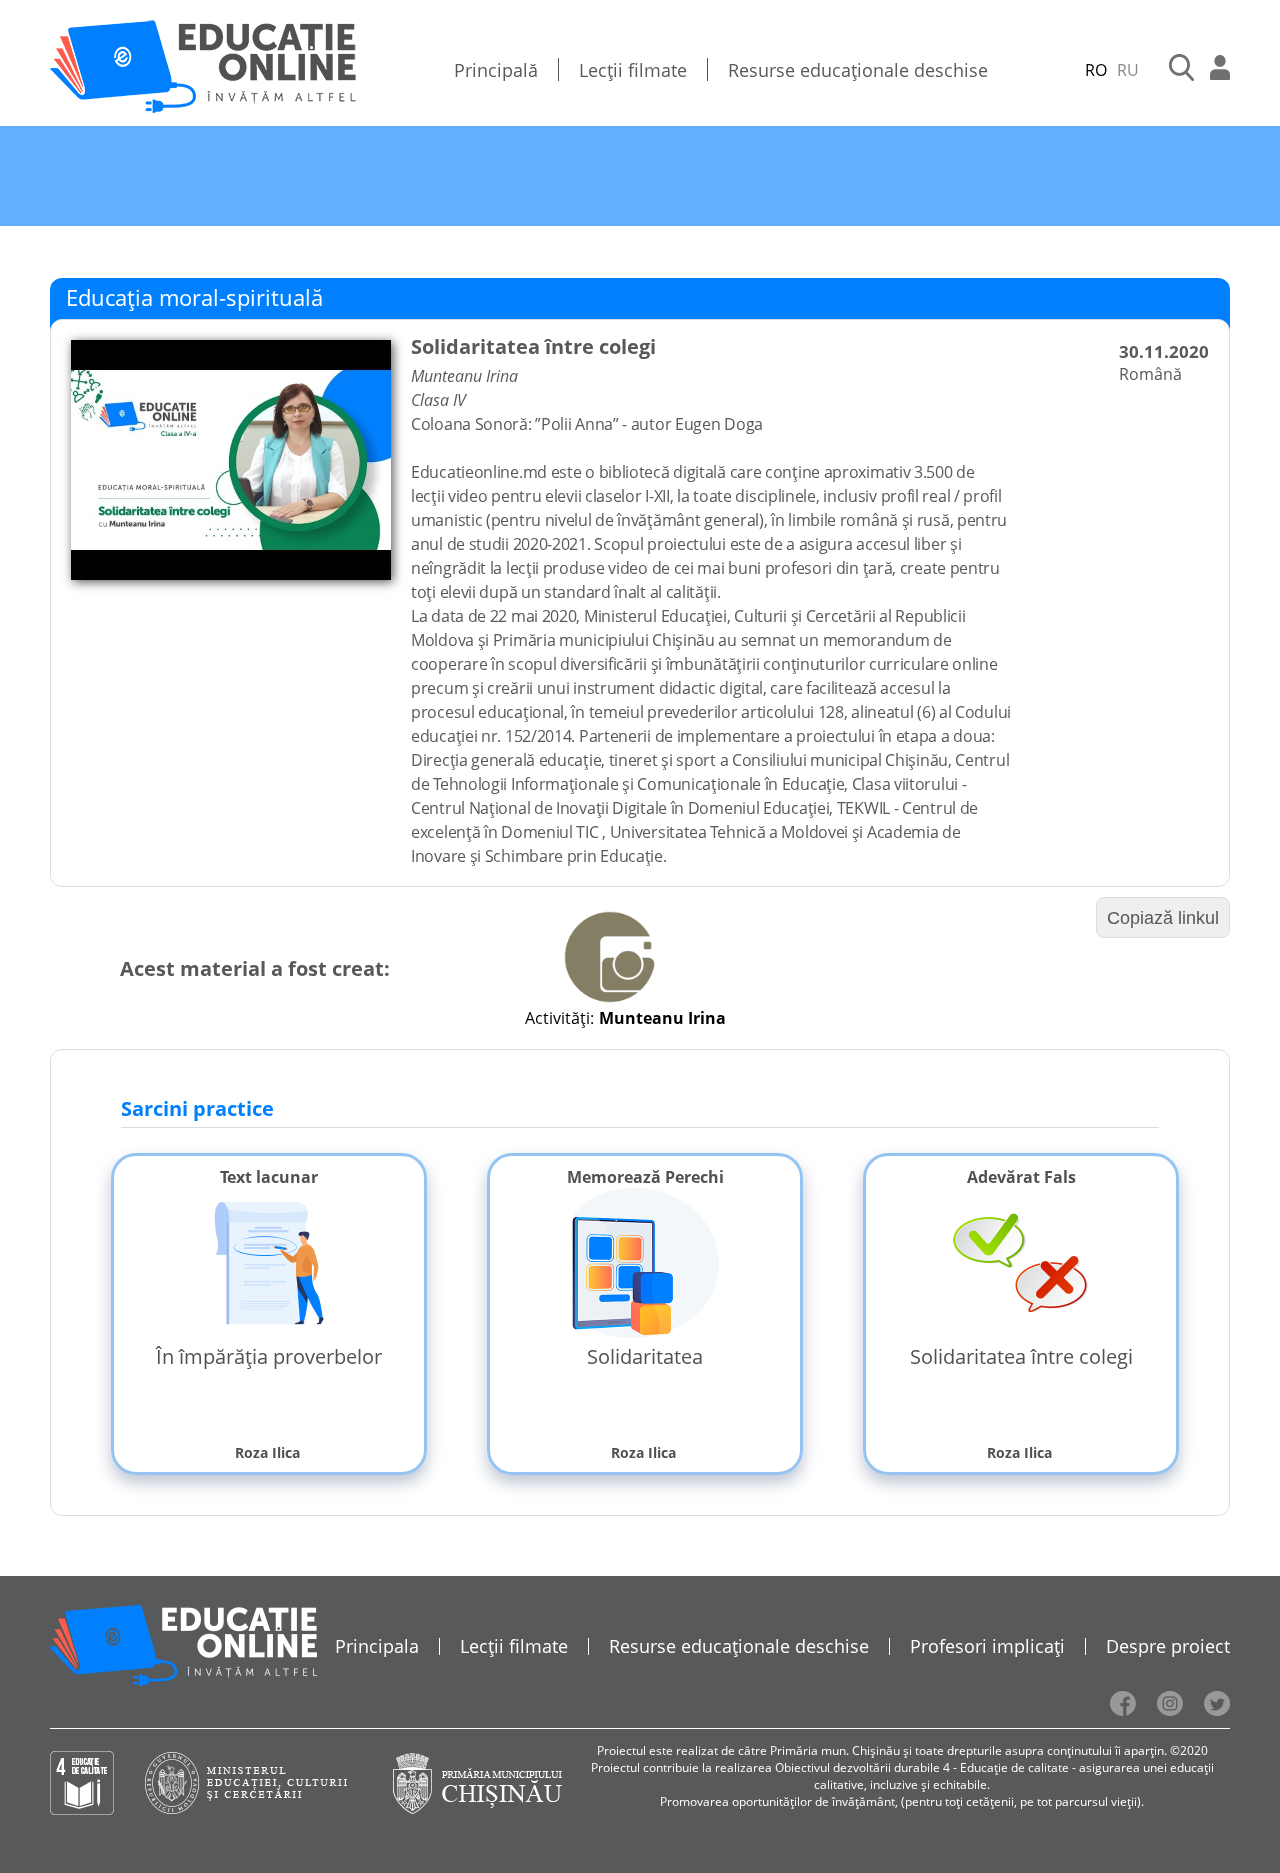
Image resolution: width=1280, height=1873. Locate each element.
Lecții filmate (633, 70)
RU (1128, 70)
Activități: (559, 1018)
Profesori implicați (987, 1646)
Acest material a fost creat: (255, 968)
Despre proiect (1168, 1646)
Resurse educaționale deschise (858, 70)
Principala (377, 1646)
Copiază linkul (1163, 918)
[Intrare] (1220, 70)
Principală (496, 70)
